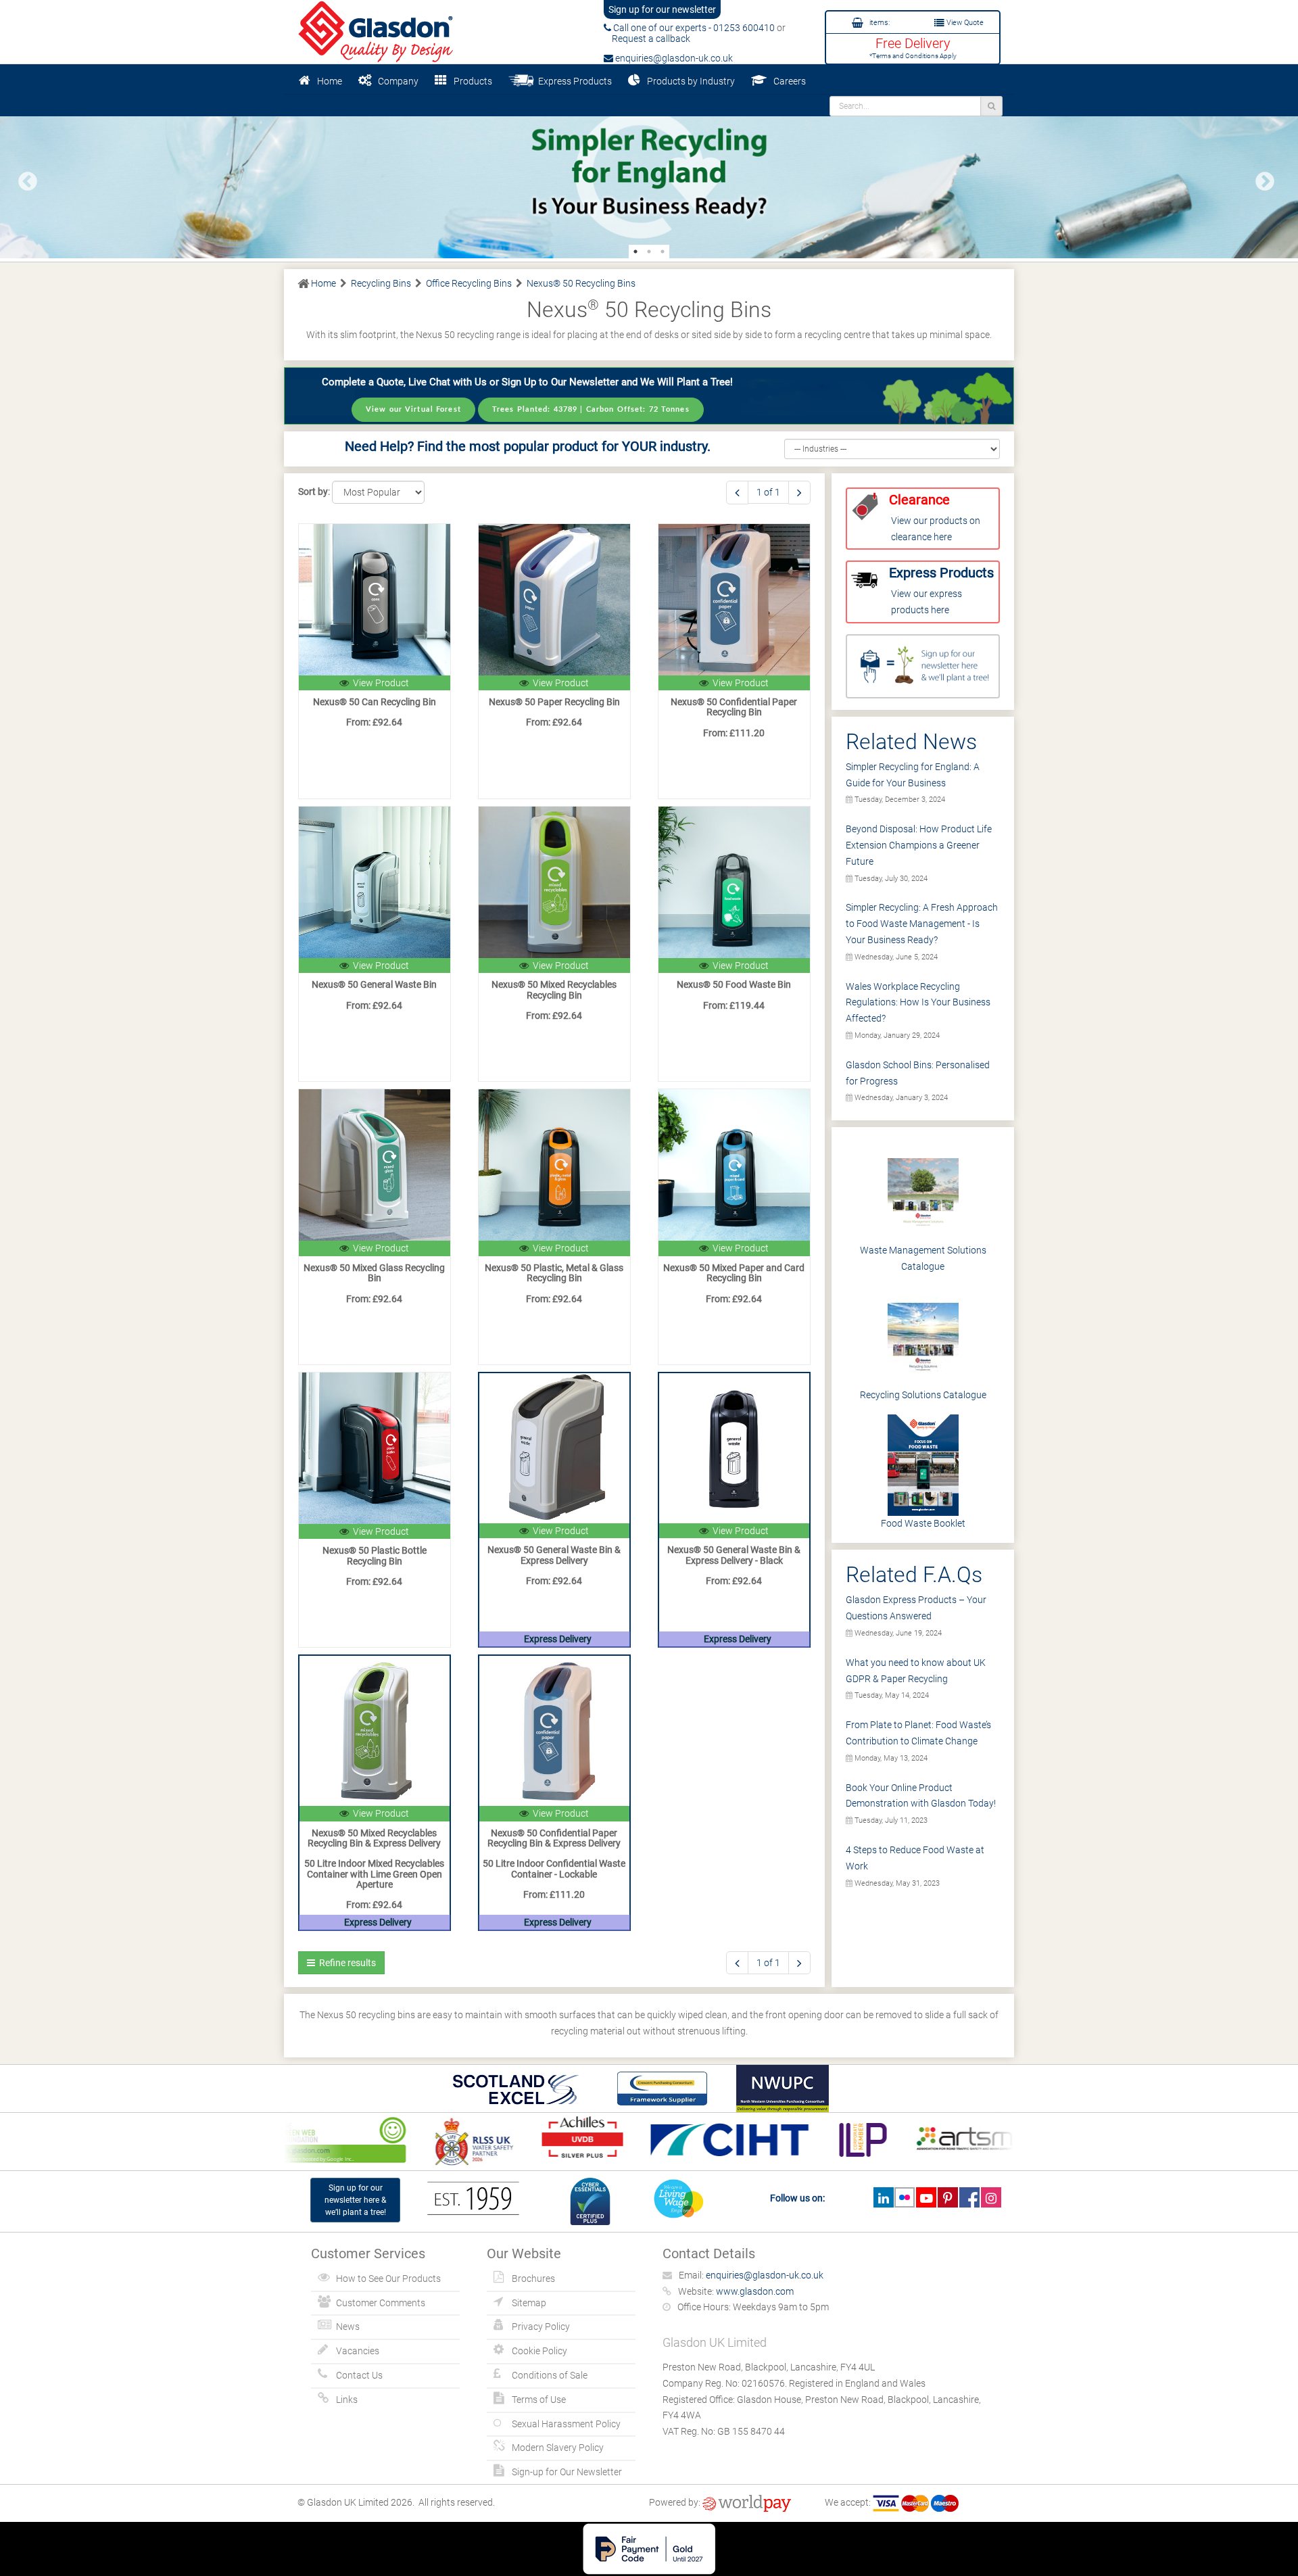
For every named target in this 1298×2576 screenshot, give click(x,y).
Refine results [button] (345, 1963)
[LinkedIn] (883, 2197)
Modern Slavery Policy (558, 2448)
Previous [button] (24, 178)
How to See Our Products (388, 2279)
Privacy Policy (541, 2327)
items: (879, 23)
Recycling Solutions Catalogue (923, 1395)
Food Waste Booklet (923, 1523)
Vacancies (358, 2351)
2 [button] (649, 252)
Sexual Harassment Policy (566, 2424)
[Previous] (737, 493)
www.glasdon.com (755, 2291)
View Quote (964, 23)
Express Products (573, 81)
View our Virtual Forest (413, 409)
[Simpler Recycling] (649, 176)
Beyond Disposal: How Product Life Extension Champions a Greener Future (919, 845)
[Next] (799, 493)
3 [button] (663, 252)
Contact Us (359, 2375)
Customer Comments (381, 2303)
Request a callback (647, 39)
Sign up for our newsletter (662, 9)
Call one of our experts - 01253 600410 (693, 28)
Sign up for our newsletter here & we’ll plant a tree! (355, 2200)
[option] (649, 176)
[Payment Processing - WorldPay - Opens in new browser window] (747, 2502)
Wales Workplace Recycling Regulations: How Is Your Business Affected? (918, 1003)
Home (330, 81)
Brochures (533, 2279)
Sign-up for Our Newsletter (567, 2472)
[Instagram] (991, 2197)
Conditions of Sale (550, 2375)
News (348, 2327)
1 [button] (635, 252)
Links (347, 2400)
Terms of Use (539, 2400)
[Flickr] (905, 2197)
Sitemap (529, 2303)
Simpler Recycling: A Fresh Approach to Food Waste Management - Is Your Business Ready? (922, 924)
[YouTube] (926, 2197)
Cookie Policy (539, 2351)
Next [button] (1261, 178)
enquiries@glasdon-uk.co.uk (673, 58)
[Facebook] (969, 2197)
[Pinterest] (947, 2197)
